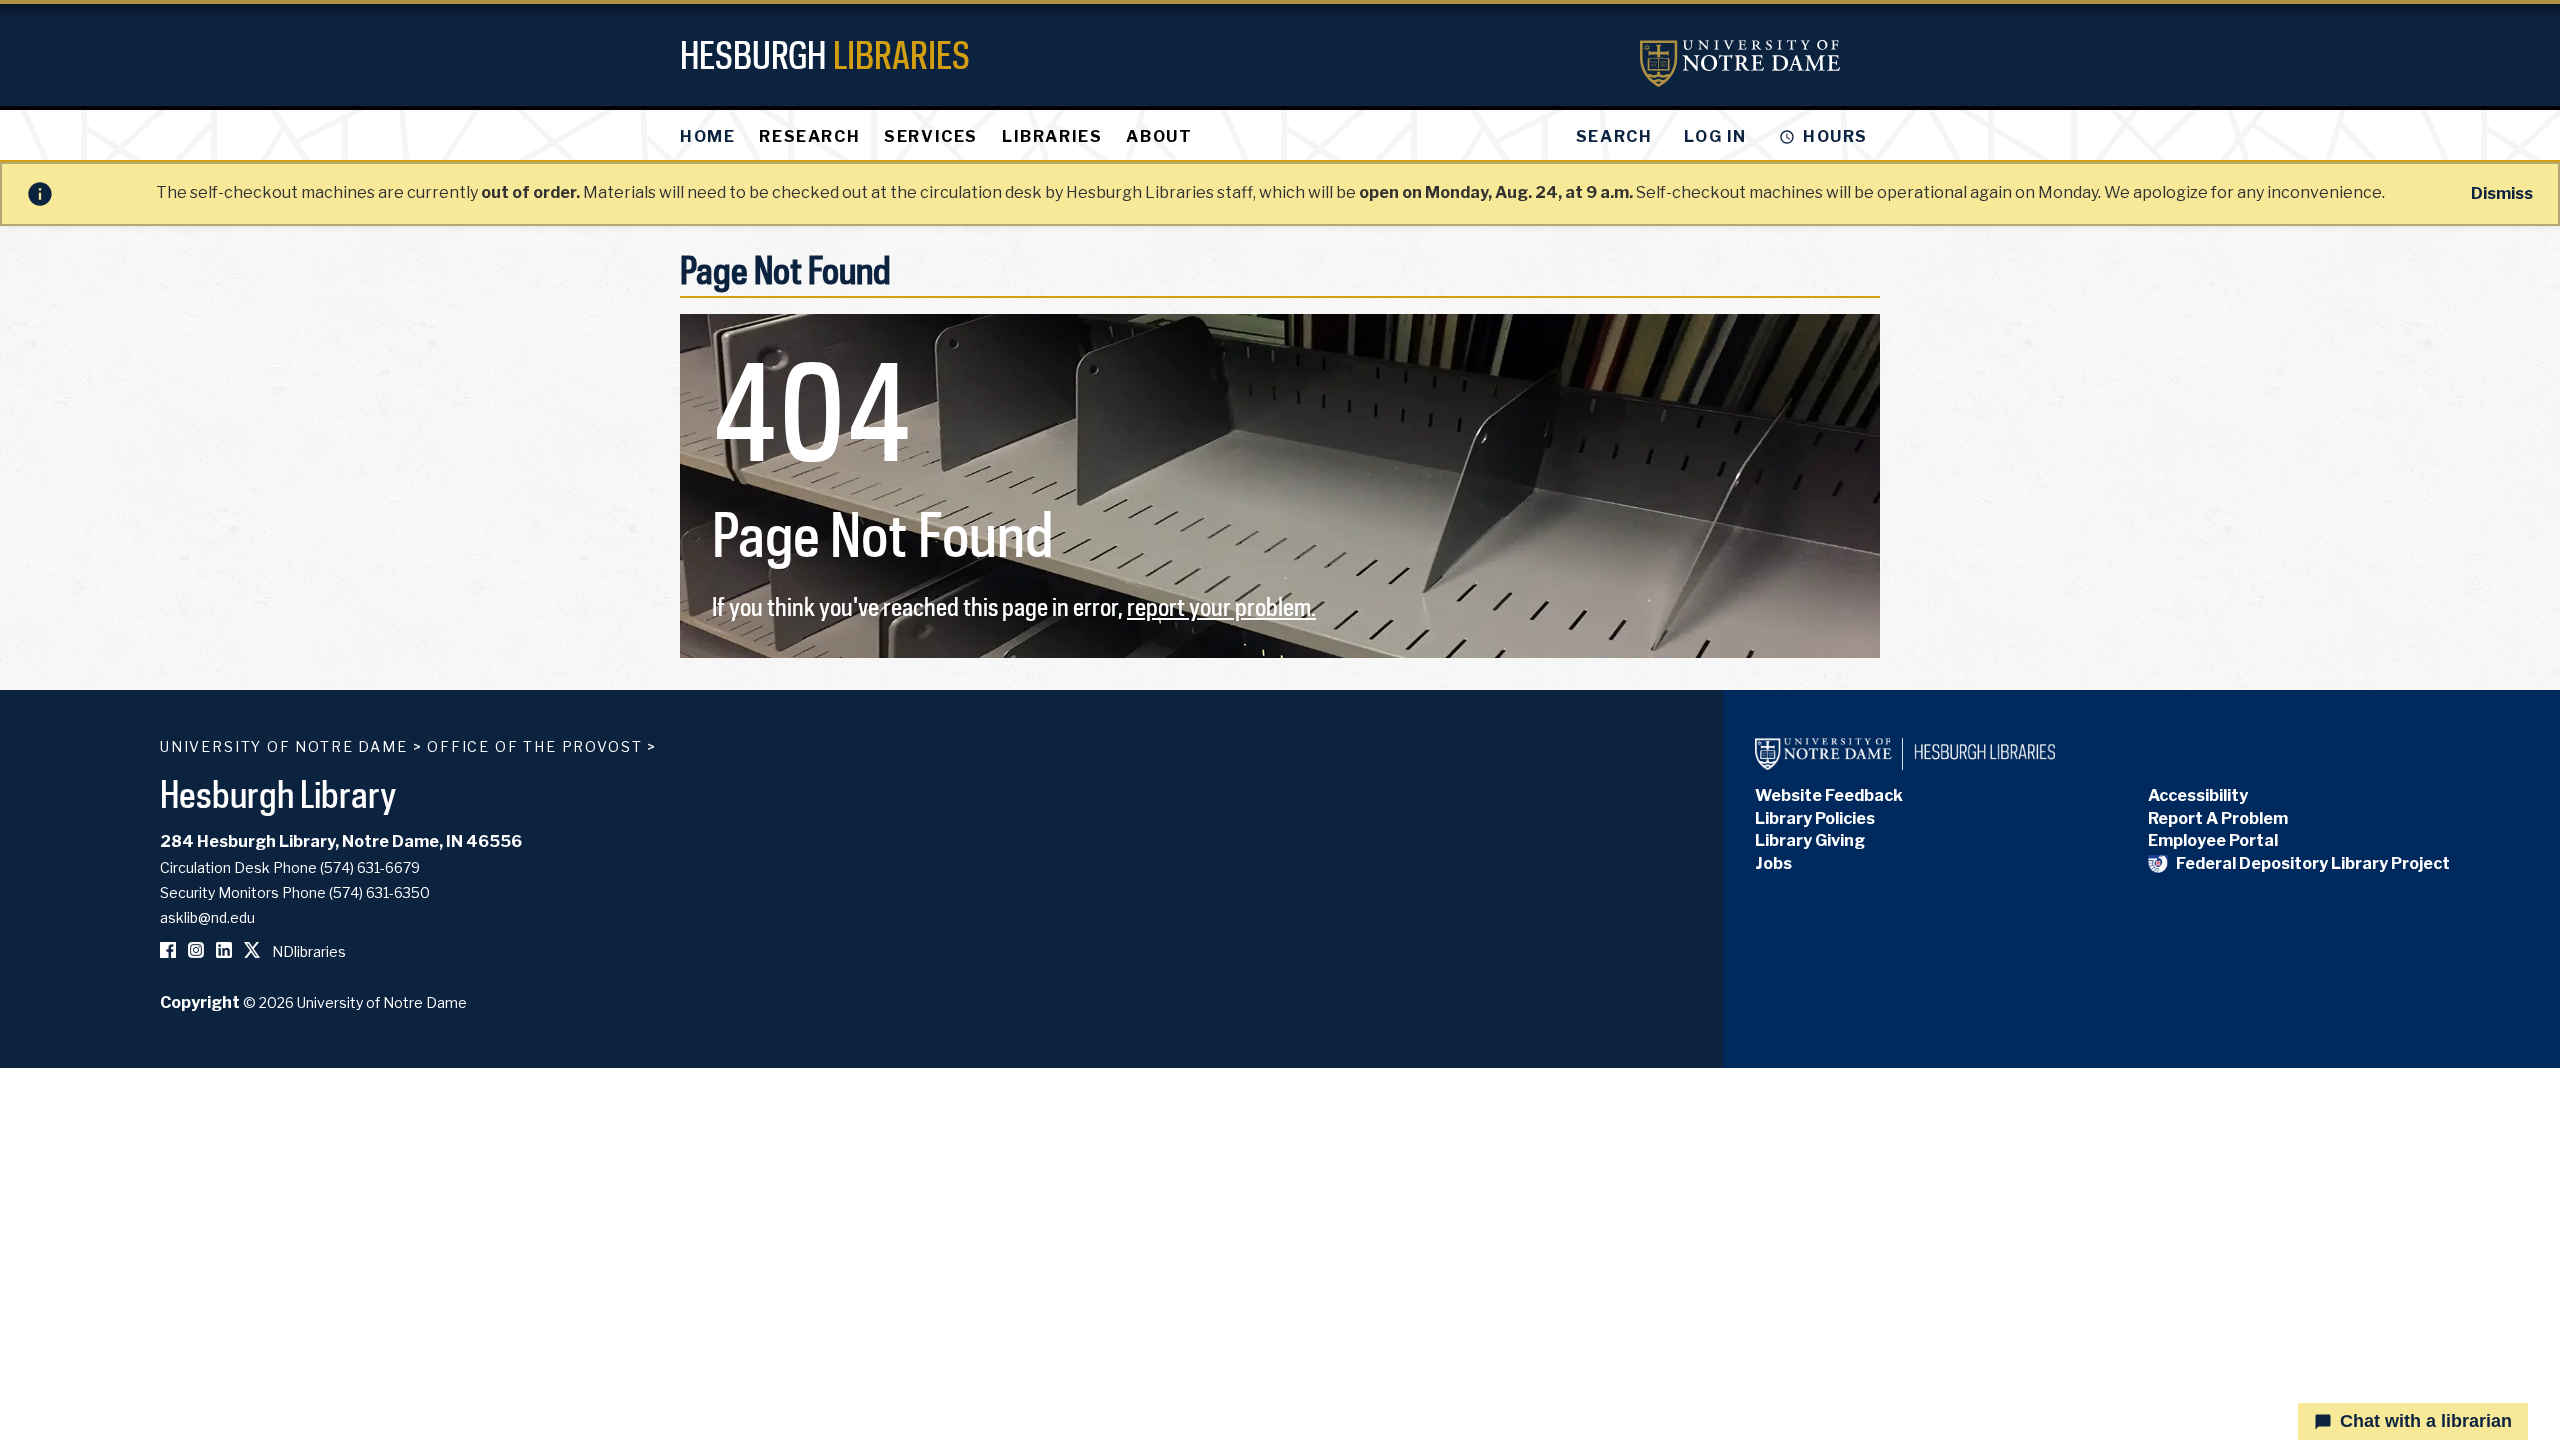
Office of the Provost (534, 746)
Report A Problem (2218, 818)
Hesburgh (825, 54)
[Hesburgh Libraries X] (252, 951)
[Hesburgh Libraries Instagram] (196, 951)
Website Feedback (1829, 795)
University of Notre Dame (284, 746)
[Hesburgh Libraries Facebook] (168, 951)
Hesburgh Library (278, 793)
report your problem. (1221, 606)
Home (707, 136)
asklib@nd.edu (207, 917)
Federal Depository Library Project (2313, 863)
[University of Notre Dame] (1740, 63)
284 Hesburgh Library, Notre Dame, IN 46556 (341, 841)
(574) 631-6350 (379, 892)
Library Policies (1815, 818)
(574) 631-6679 (370, 867)
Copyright (200, 1002)
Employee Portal (2213, 840)
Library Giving (1810, 840)
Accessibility (2198, 795)
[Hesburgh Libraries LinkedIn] (224, 951)
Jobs (1773, 863)
